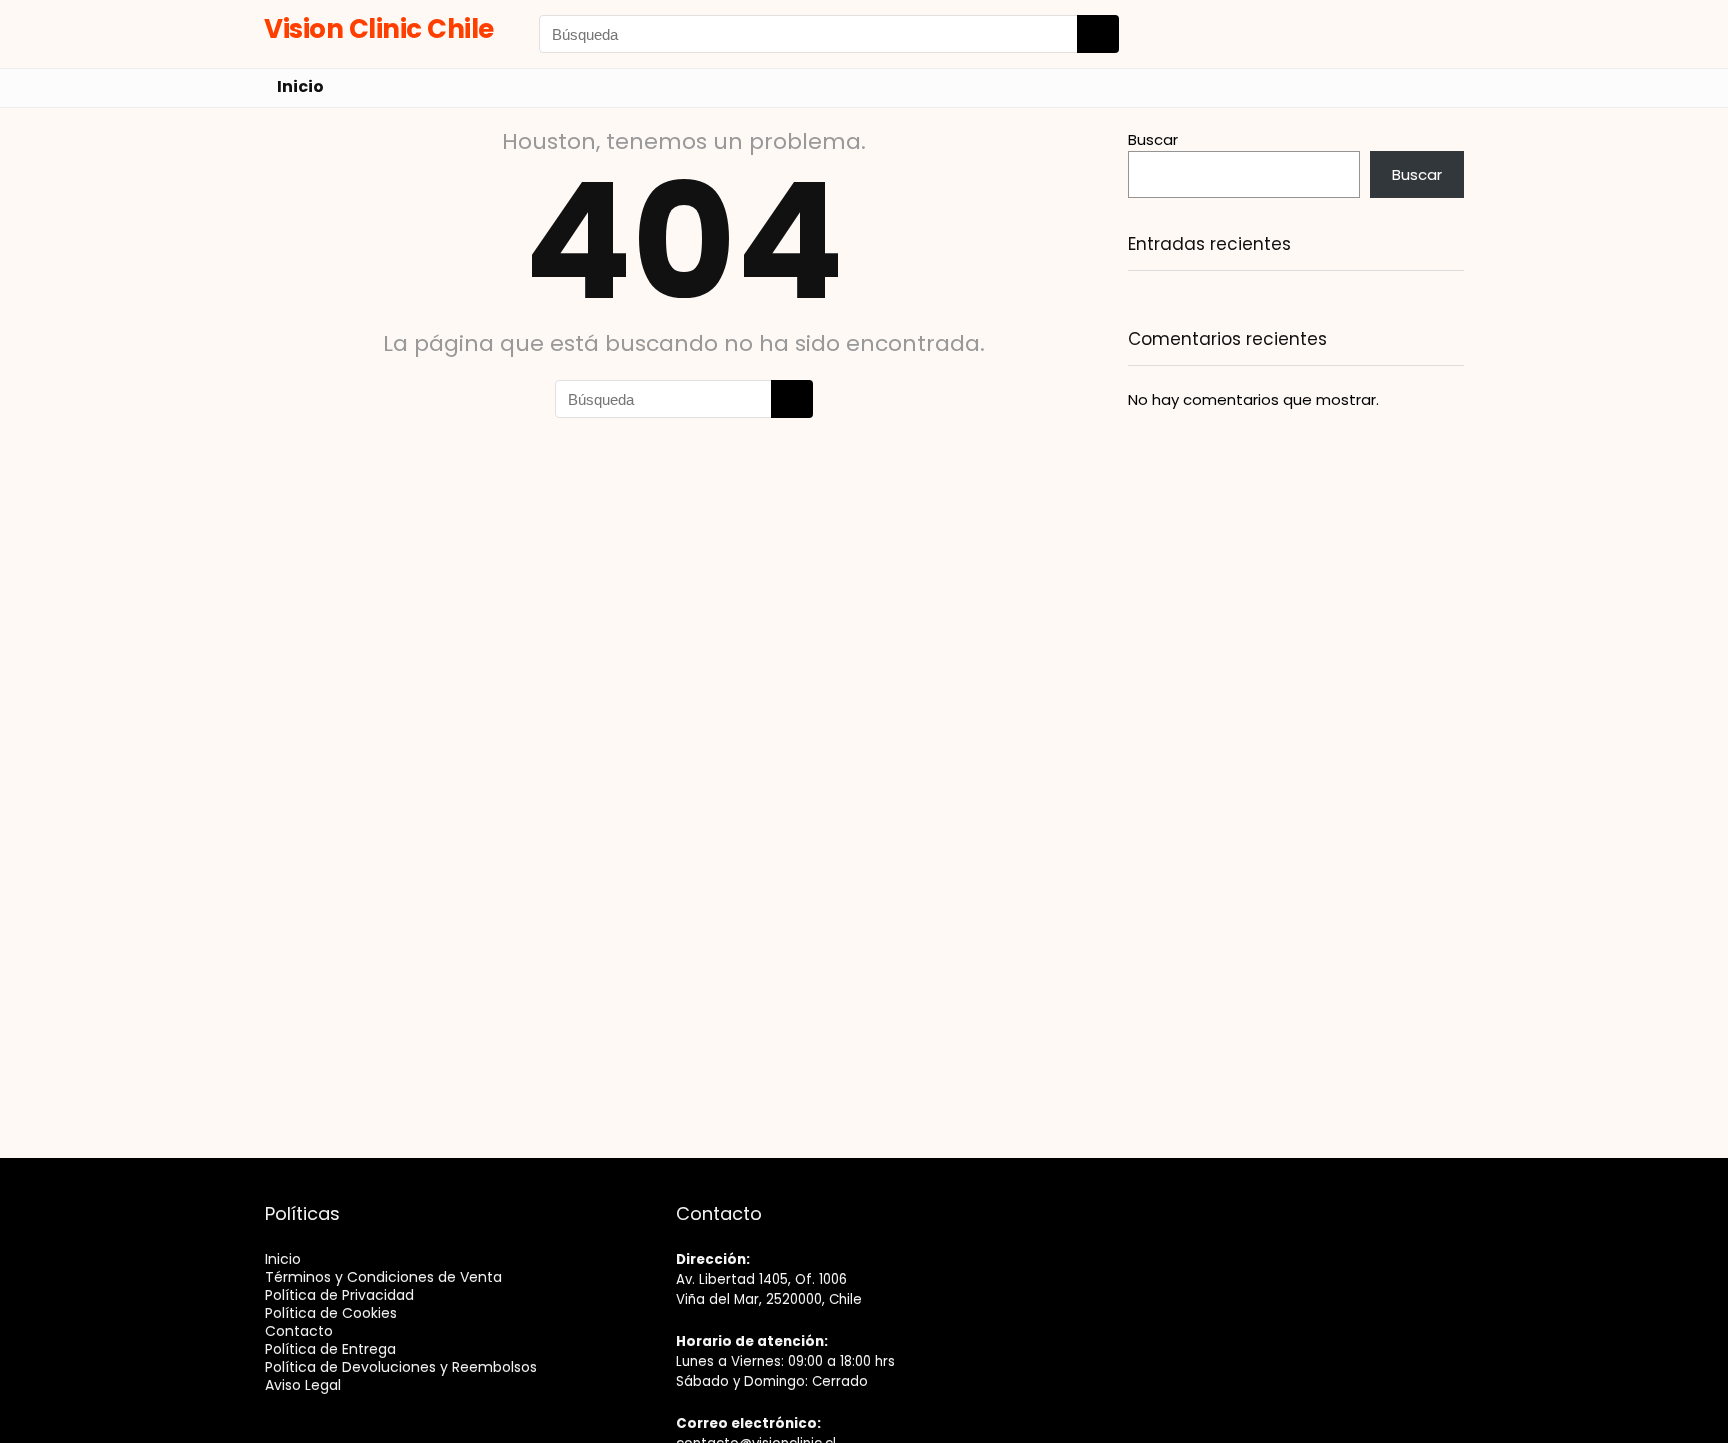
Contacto (299, 1331)
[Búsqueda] (1098, 34)
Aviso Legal (303, 1385)
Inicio (300, 86)
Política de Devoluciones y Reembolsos (401, 1367)
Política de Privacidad (339, 1295)
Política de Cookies (331, 1313)
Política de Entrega (330, 1349)
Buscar (1153, 139)
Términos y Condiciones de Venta (383, 1277)
